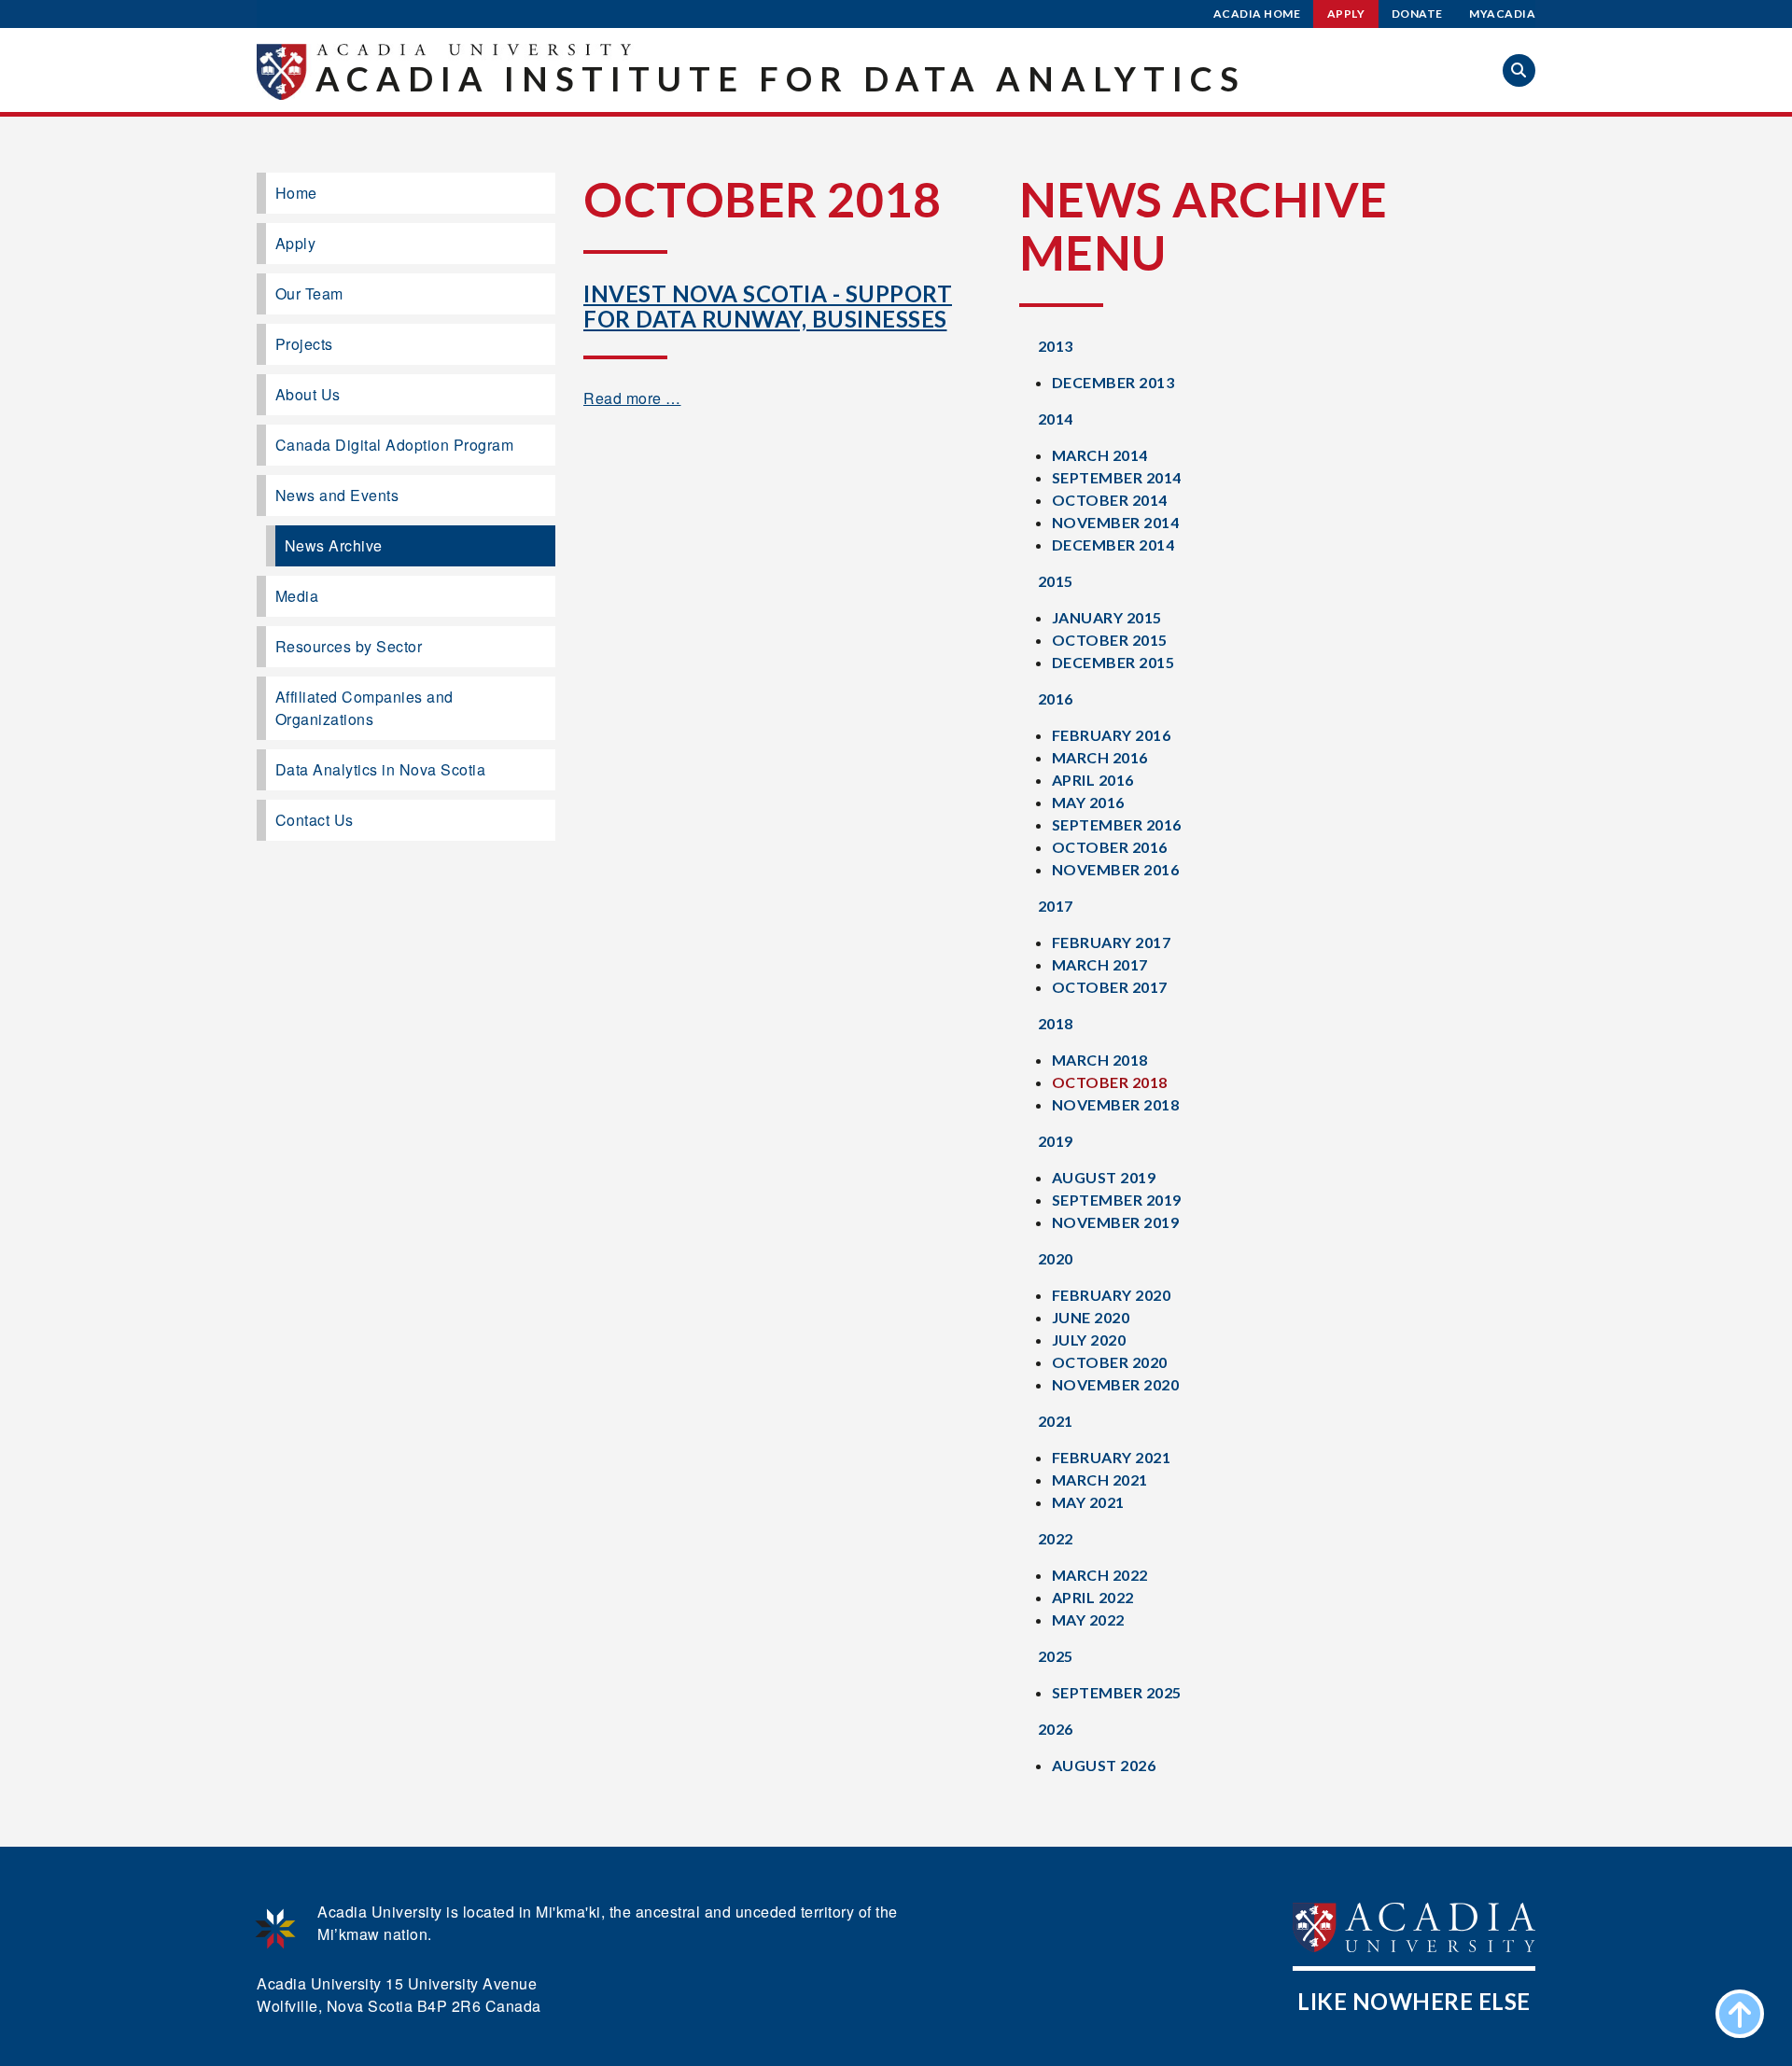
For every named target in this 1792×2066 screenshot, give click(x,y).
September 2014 (1117, 477)
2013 (1056, 346)
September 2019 (1117, 1200)
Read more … (632, 398)
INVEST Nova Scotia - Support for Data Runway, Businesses (768, 306)
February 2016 (1112, 735)
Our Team (309, 293)
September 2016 (1117, 824)
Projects (304, 344)
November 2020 (1116, 1384)
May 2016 (1088, 802)
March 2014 (1100, 455)
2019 (1056, 1141)
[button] (1519, 70)
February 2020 (1112, 1295)
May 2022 (1088, 1619)
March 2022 (1100, 1575)
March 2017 (1100, 964)
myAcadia (1502, 14)
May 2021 (1088, 1502)
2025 (1056, 1656)
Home (296, 193)
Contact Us (315, 820)
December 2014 (1113, 544)
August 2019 (1104, 1177)
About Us (308, 394)
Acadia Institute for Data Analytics (781, 78)
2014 (1056, 419)
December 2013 (1113, 382)
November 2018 (1116, 1104)
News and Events (337, 495)
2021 (1056, 1421)
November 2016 (1116, 869)
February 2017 (1112, 942)
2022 (1056, 1538)
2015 (1056, 581)
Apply (1346, 14)
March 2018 (1100, 1060)
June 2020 (1091, 1317)
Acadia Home (1257, 14)
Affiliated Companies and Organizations (364, 708)
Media (297, 596)
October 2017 (1110, 987)
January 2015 (1107, 617)
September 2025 (1117, 1692)
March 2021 (1100, 1480)
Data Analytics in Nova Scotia (381, 769)
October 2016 (1110, 847)
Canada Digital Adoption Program (395, 445)
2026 (1056, 1729)
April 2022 (1093, 1597)
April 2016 (1093, 780)
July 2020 (1089, 1340)
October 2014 (1110, 500)
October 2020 (1110, 1362)
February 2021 (1112, 1457)
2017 (1056, 906)
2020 (1056, 1258)
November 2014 (1116, 522)
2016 (1056, 698)
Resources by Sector (349, 646)
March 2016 (1100, 757)
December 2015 (1113, 662)
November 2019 (1116, 1222)
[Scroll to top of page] (1740, 2014)
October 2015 (1110, 640)
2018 (1056, 1023)
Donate (1417, 14)
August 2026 (1104, 1765)
